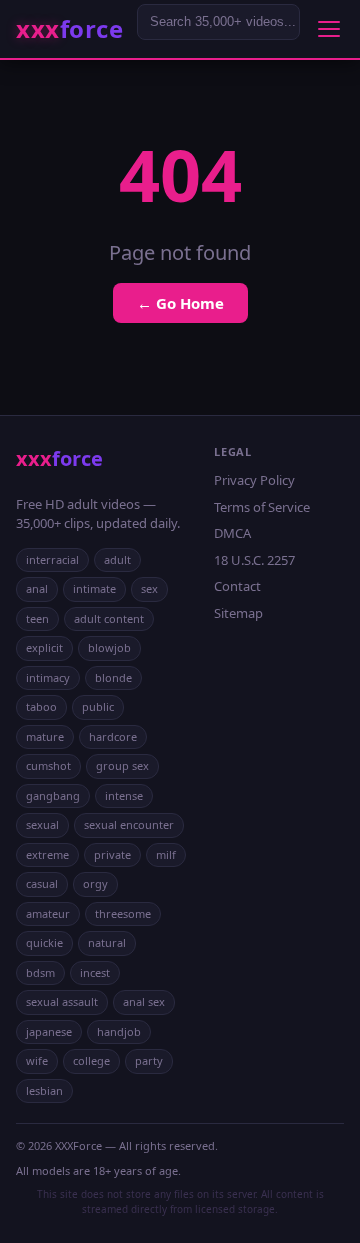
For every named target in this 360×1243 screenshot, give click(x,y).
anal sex (144, 1001)
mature (45, 736)
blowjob (109, 647)
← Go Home (180, 303)
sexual (42, 824)
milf (166, 854)
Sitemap (238, 613)
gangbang (53, 795)
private (112, 854)
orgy (95, 883)
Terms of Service (262, 507)
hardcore (113, 736)
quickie (44, 942)
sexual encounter (129, 824)
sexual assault (62, 1001)
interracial (52, 559)
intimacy (48, 677)
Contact (237, 586)
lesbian (44, 1090)
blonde (113, 677)
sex (149, 588)
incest (95, 972)
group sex (122, 765)
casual (42, 883)
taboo (41, 706)
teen (37, 618)
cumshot (48, 765)
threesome (123, 913)
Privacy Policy (254, 480)
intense (124, 795)
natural (107, 942)
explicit (44, 647)
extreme (47, 854)
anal (37, 588)
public (98, 706)
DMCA (232, 533)
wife (37, 1060)
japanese (49, 1031)
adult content (109, 618)
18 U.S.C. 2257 (254, 560)
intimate (94, 588)
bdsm (40, 972)
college (91, 1060)
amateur (48, 913)
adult (117, 559)
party (149, 1060)
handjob (119, 1031)
